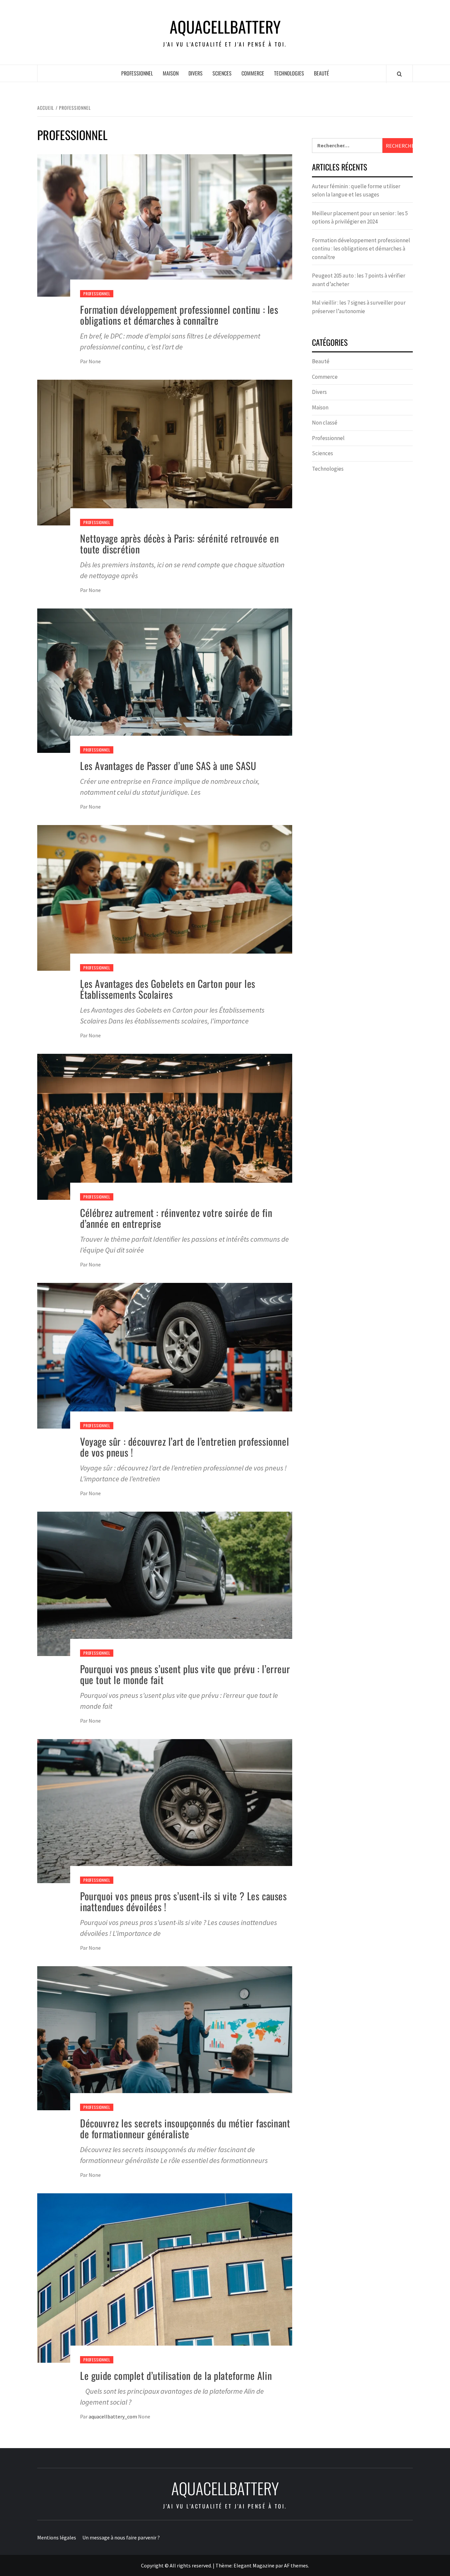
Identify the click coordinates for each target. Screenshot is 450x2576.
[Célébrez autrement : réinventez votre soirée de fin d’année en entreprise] (165, 1126)
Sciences (222, 73)
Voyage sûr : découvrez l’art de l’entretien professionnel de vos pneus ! (184, 1447)
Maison (171, 73)
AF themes (296, 2565)
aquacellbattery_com (113, 2416)
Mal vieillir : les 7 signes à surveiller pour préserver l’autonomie (359, 307)
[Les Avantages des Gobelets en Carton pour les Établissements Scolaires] (165, 897)
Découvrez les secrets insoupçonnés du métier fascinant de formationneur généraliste (185, 2128)
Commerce (253, 73)
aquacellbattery (225, 27)
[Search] (399, 74)
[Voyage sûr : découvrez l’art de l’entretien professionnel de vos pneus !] (165, 1355)
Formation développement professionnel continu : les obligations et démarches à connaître (179, 315)
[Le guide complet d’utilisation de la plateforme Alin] (165, 2277)
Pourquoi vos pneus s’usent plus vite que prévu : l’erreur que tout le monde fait (185, 1674)
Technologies (289, 73)
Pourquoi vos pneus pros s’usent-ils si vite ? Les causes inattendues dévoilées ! (183, 1901)
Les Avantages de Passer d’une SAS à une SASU (168, 766)
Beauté (322, 73)
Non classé (325, 423)
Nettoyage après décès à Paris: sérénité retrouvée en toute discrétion (179, 544)
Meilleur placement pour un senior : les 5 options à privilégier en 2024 (360, 218)
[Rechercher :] (347, 146)
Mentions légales (57, 2537)
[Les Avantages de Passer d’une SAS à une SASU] (165, 680)
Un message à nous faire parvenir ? (121, 2537)
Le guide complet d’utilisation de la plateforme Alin (176, 2375)
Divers (196, 73)
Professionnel (137, 73)
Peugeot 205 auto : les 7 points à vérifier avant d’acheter (359, 280)
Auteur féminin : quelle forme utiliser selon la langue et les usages (356, 191)
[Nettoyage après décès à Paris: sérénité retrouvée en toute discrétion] (165, 452)
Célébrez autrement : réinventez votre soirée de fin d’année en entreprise (176, 1218)
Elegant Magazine (254, 2565)
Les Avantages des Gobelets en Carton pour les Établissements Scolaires (168, 989)
